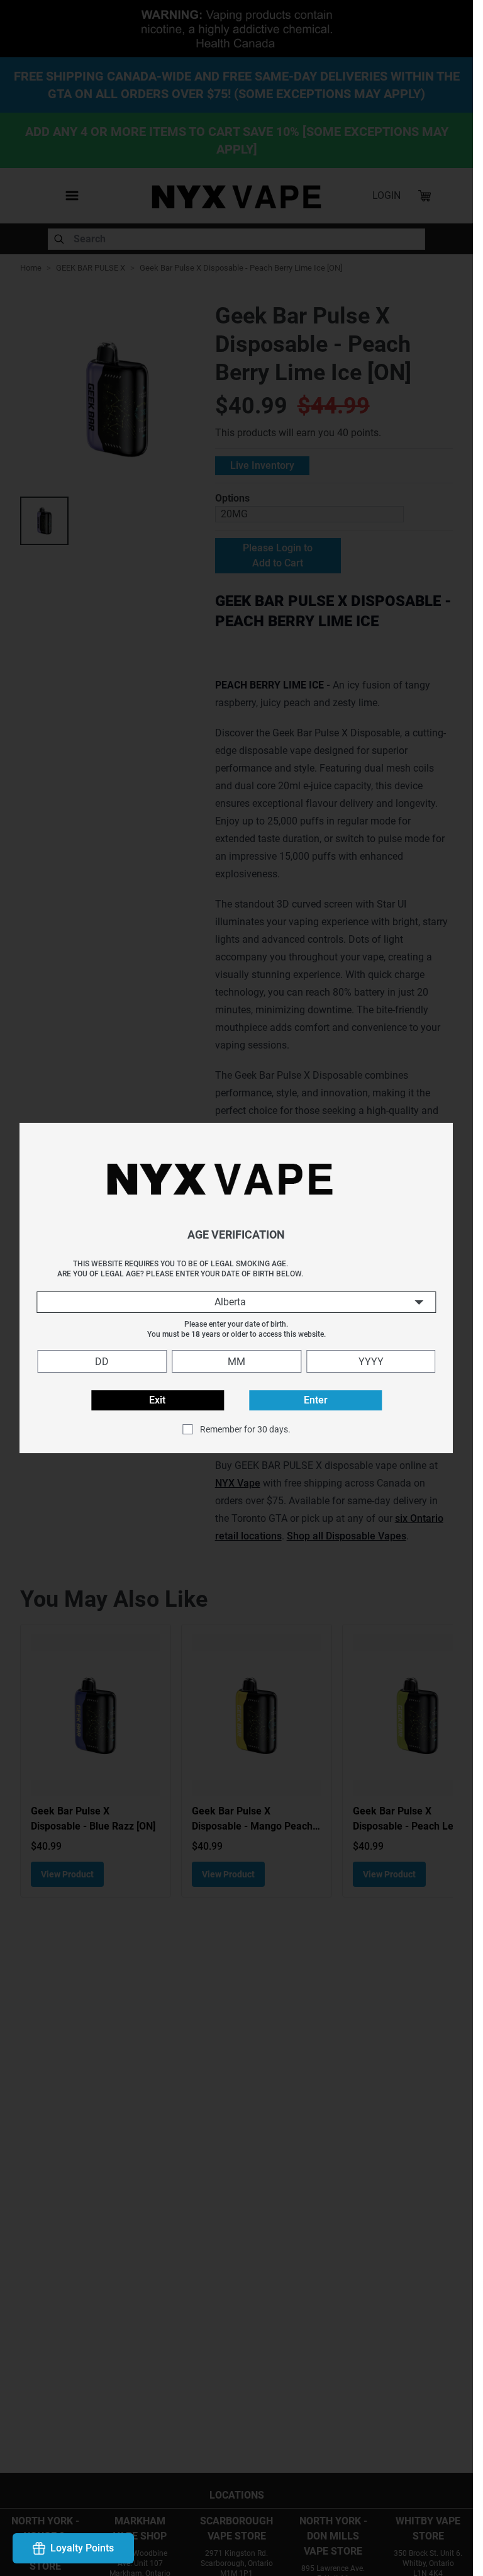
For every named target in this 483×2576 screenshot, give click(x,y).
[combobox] (236, 1302)
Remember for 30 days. (245, 1429)
